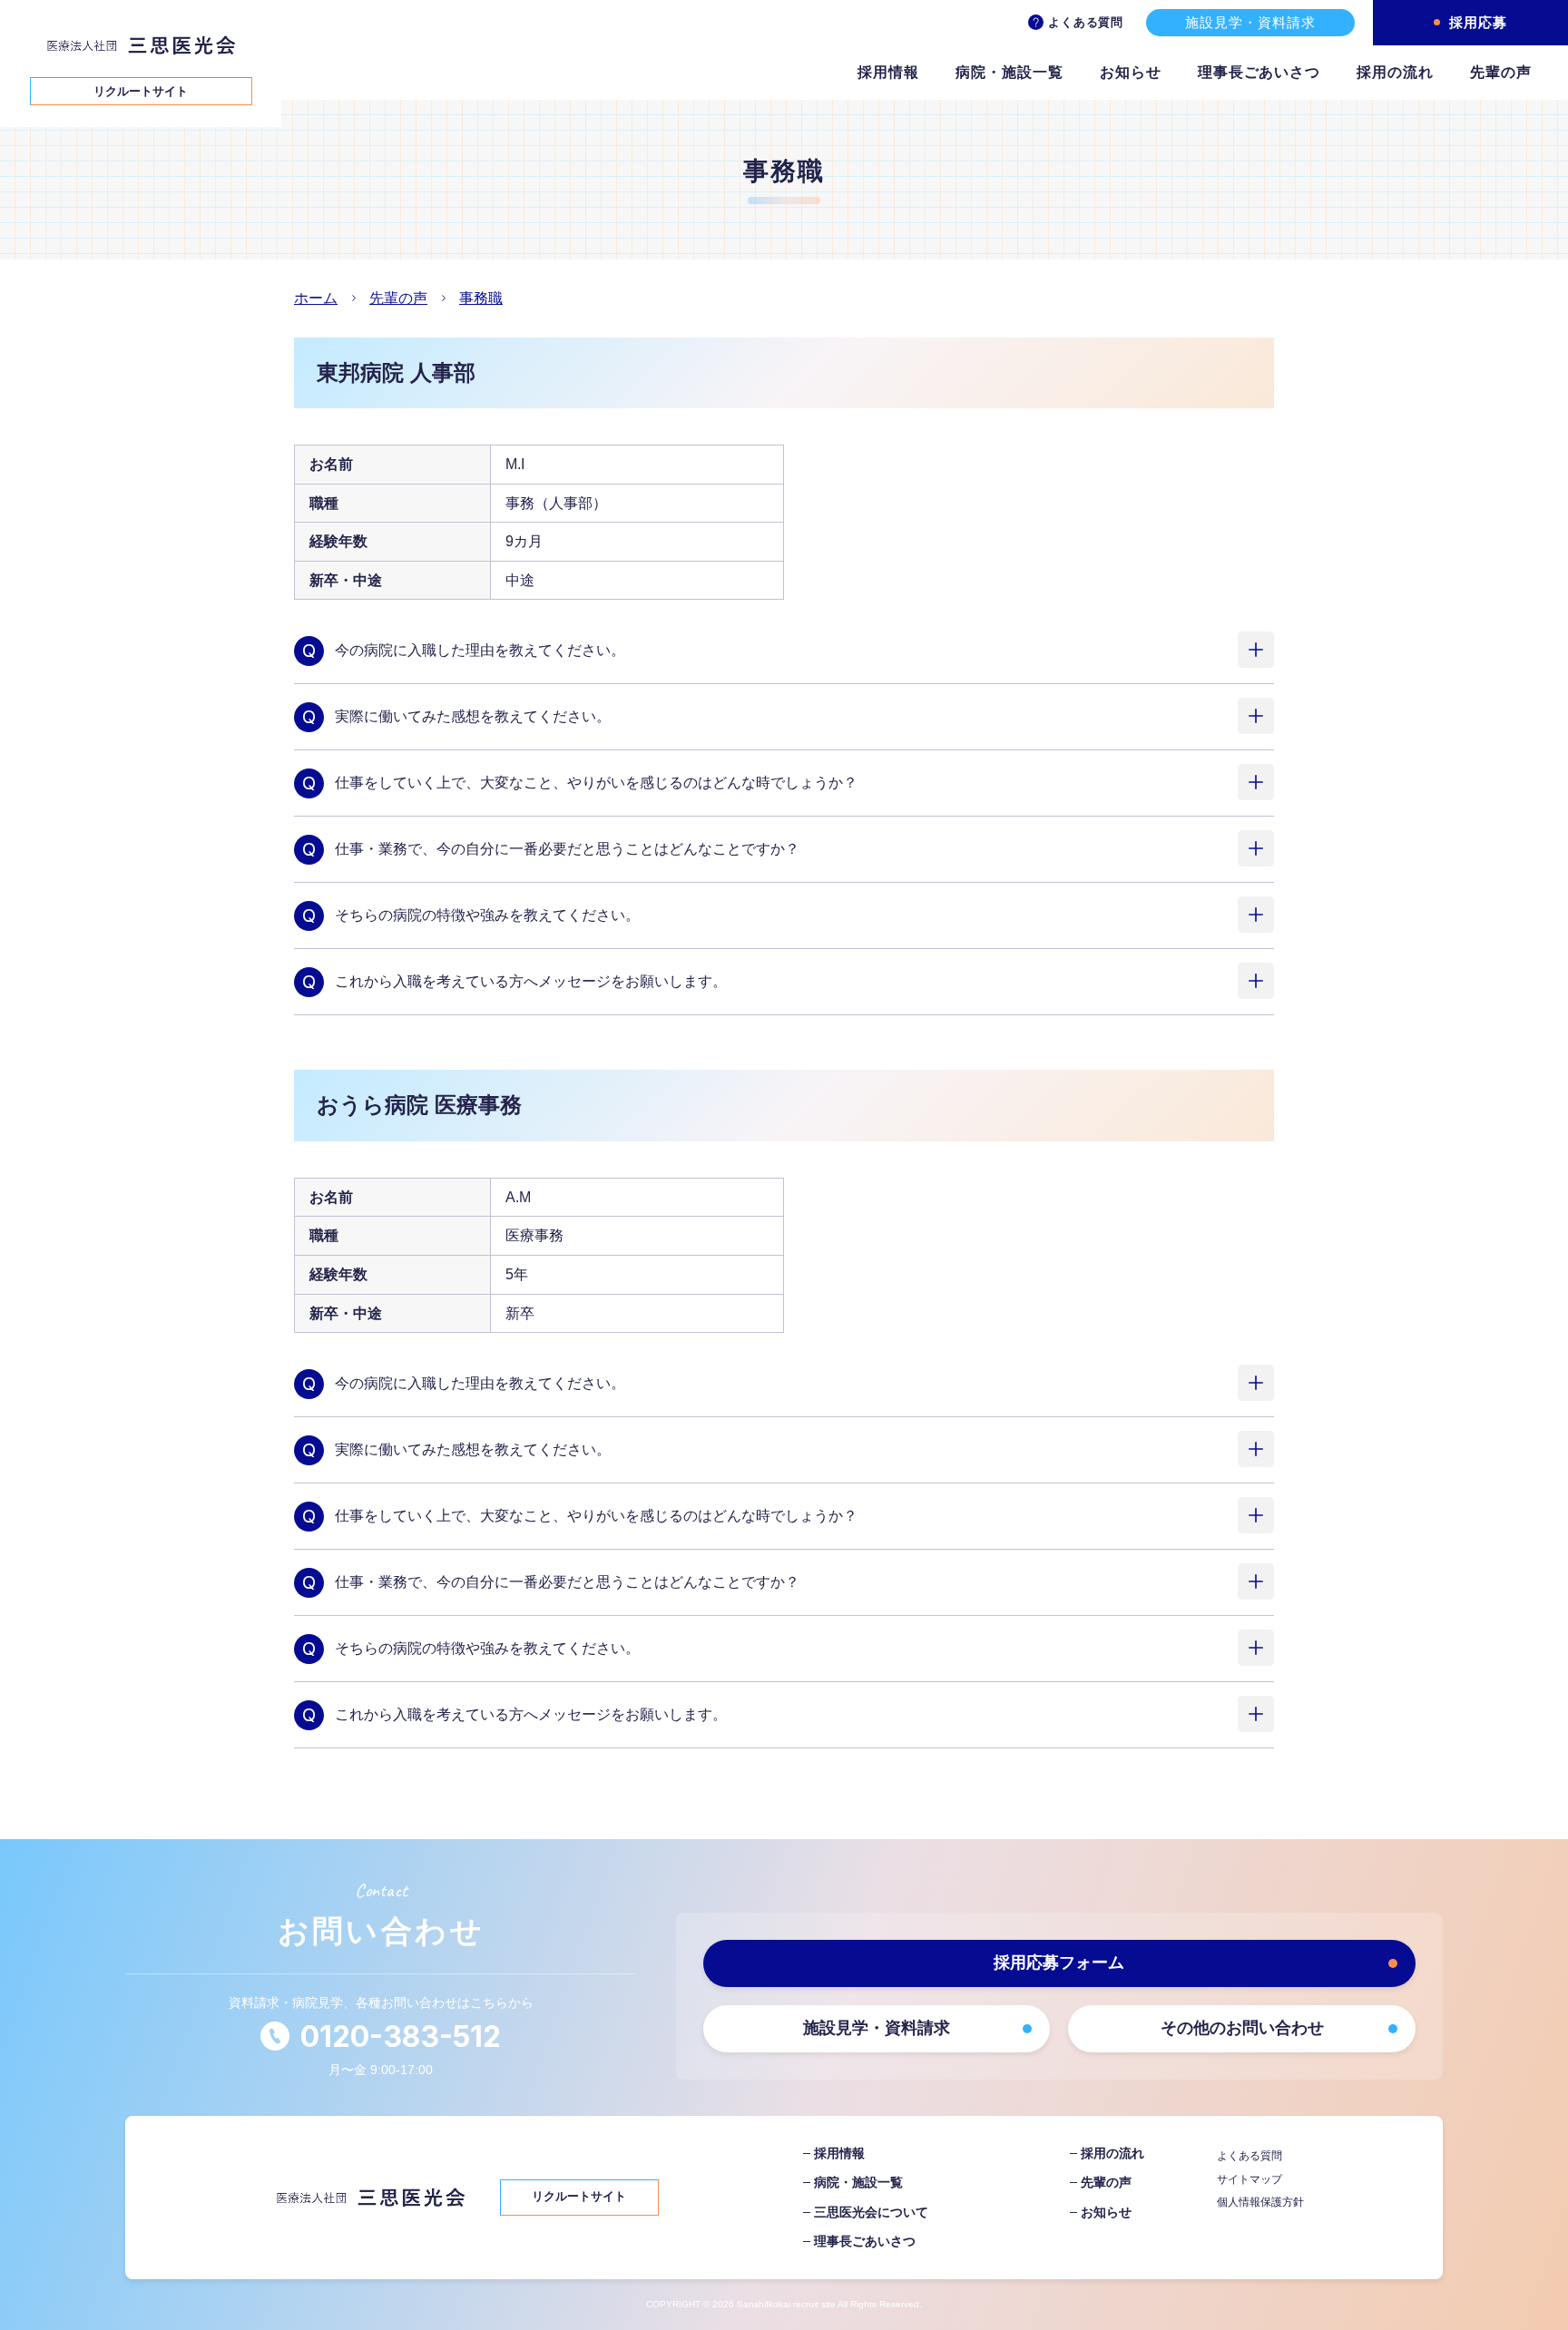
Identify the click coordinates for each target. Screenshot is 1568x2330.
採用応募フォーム (1059, 1963)
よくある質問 (1086, 22)
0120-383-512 (401, 2036)
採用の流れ (1395, 72)
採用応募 (1478, 22)
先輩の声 (1501, 72)
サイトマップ (1249, 2179)
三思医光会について (871, 2212)
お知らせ (1131, 72)
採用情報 (888, 72)
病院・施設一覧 (1009, 72)
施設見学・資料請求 (1250, 22)
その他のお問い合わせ (1242, 2028)
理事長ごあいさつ (1259, 72)
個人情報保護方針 (1260, 2202)
